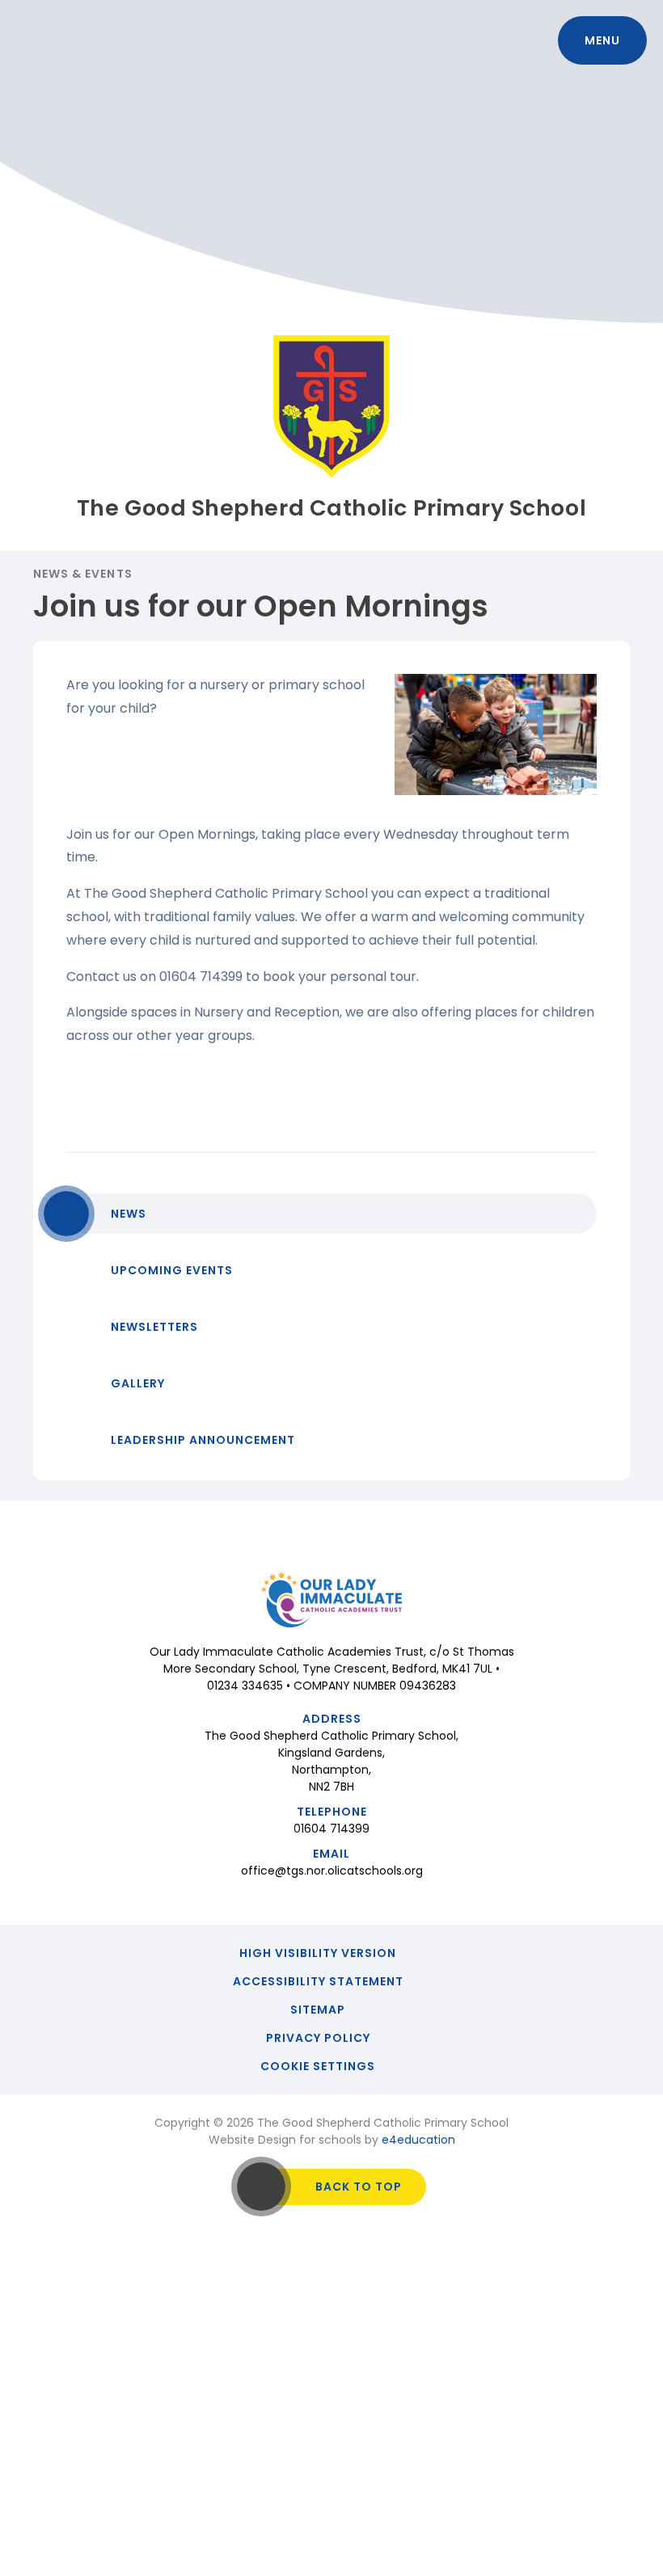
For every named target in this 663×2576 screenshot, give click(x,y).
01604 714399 (331, 1829)
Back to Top (359, 2187)
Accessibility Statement (318, 1981)
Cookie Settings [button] (318, 2066)
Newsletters (154, 1327)
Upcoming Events (172, 1270)
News (129, 1214)
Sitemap (318, 2010)
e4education (418, 2140)
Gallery (138, 1383)
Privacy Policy (318, 2038)
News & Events (83, 574)
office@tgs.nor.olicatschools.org (332, 1871)
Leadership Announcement (203, 1440)
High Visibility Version (318, 1953)
